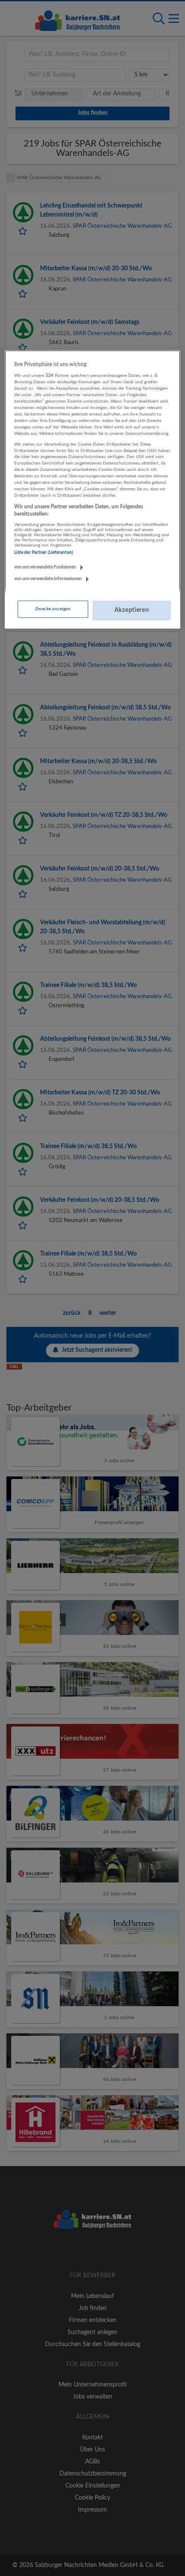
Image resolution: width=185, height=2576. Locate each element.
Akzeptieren (132, 610)
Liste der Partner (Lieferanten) (44, 553)
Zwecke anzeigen (53, 609)
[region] (93, 489)
